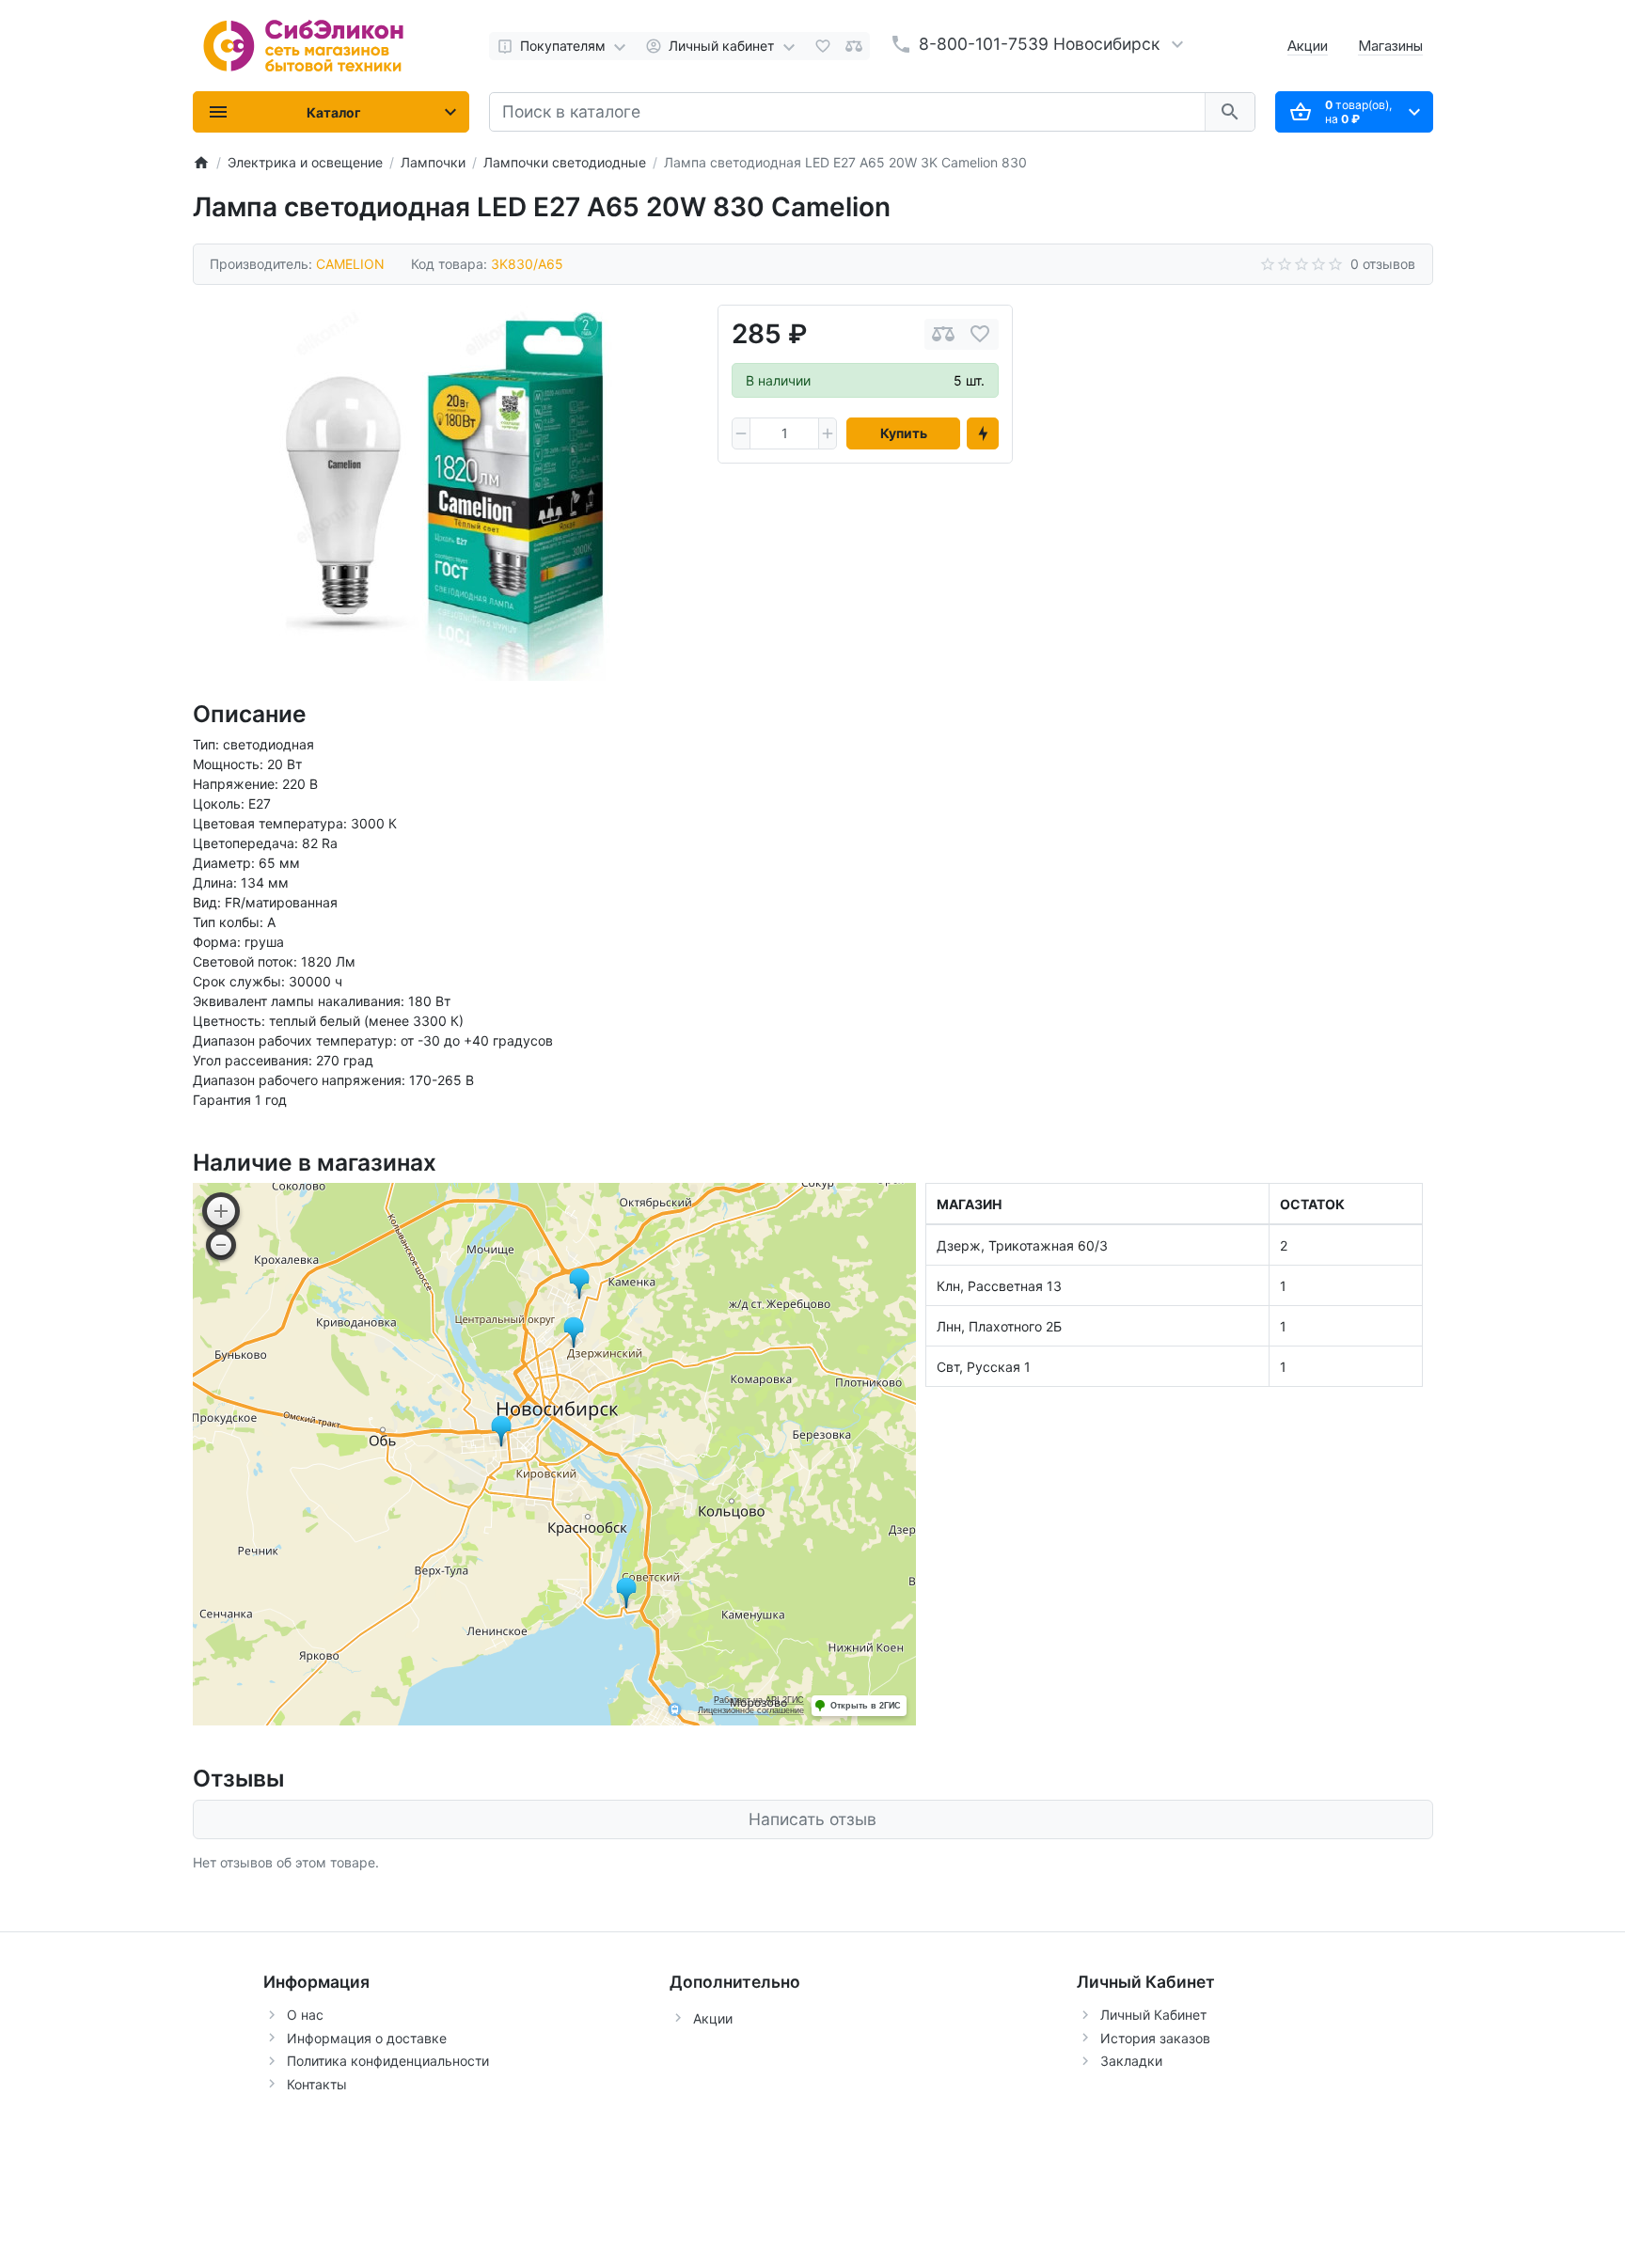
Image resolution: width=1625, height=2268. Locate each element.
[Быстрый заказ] (983, 433)
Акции (1308, 46)
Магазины (1390, 46)
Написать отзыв (812, 1819)
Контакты (317, 2084)
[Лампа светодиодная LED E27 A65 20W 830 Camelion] (445, 493)
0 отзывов (1383, 264)
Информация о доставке (367, 2038)
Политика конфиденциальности (388, 2061)
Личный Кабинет (1153, 2015)
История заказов (1155, 2038)
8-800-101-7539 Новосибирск (1039, 44)
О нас (305, 2015)
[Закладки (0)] (823, 46)
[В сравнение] (943, 334)
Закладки (1131, 2061)
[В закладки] (980, 334)
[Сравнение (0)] (854, 46)
